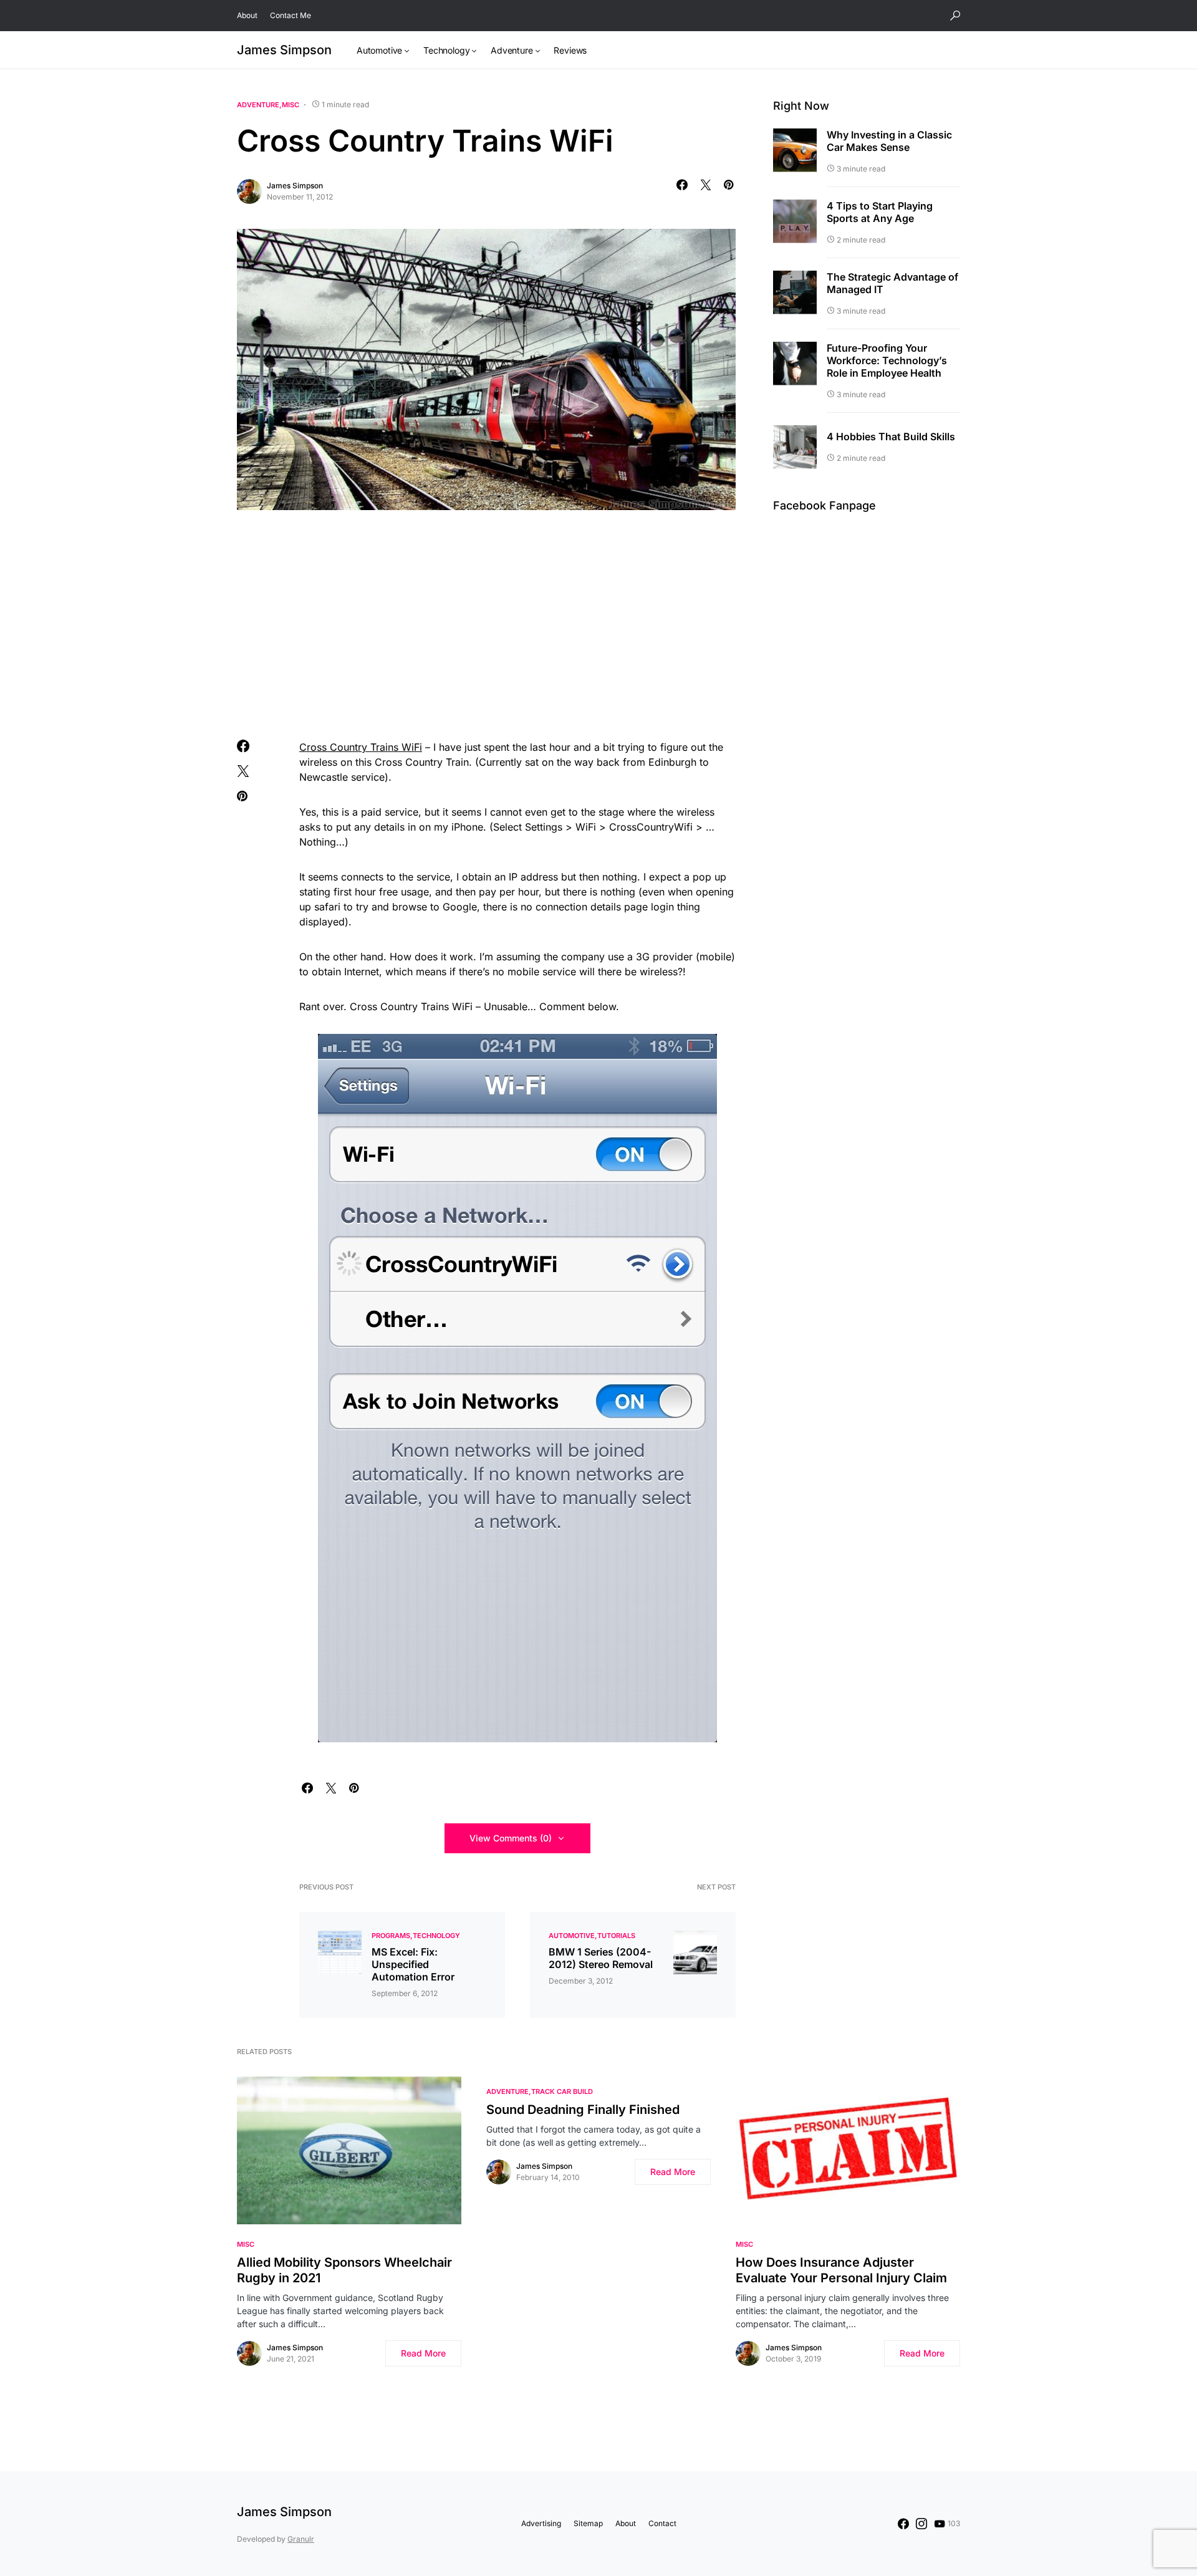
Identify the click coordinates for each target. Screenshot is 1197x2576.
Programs (391, 1936)
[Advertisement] (486, 622)
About (247, 15)
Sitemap (588, 2523)
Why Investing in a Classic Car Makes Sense (889, 141)
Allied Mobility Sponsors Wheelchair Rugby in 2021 (344, 2270)
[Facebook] (903, 2524)
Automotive (572, 1936)
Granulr (301, 2539)
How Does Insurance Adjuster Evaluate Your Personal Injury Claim (841, 2270)
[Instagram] (921, 2524)
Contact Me (291, 15)
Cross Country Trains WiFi (361, 747)
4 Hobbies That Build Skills (891, 437)
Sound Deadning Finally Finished (583, 2110)
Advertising (541, 2523)
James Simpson (284, 50)
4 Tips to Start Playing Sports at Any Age (880, 212)
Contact (662, 2523)
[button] (955, 16)
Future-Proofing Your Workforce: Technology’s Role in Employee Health (887, 360)
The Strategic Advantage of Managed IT (892, 283)
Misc (291, 105)
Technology (436, 1936)
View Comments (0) (511, 1838)
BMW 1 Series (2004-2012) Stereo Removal (601, 1958)
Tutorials (616, 1936)
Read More (423, 2353)
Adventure (258, 105)
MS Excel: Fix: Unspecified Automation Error (413, 1964)
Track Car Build (562, 2091)
